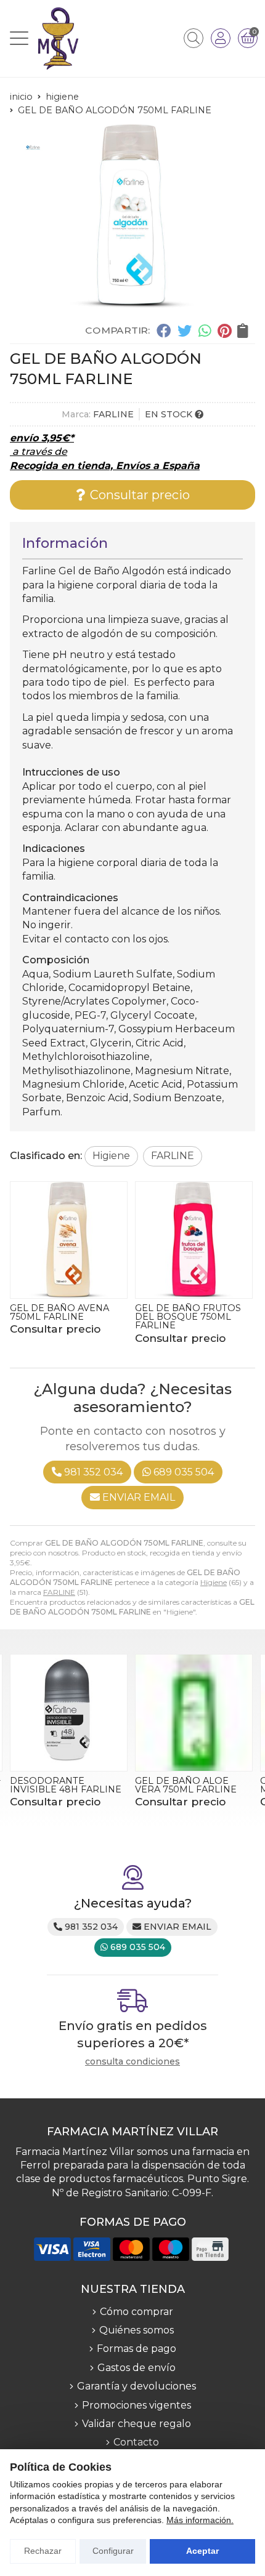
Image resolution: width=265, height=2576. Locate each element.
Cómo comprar (137, 2312)
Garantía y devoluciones (137, 2386)
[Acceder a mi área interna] (221, 38)
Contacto (136, 2442)
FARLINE (59, 1592)
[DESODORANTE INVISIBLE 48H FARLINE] (69, 1713)
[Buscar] (194, 38)
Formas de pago (137, 2349)
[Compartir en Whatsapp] (205, 331)
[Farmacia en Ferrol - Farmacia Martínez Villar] (58, 38)
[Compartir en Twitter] (185, 331)
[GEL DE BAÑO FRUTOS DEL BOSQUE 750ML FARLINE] (69, 1240)
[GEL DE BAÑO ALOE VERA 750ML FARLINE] (194, 1713)
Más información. (200, 2520)
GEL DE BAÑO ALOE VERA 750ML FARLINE (186, 1785)
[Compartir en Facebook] (164, 331)
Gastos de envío (137, 2368)
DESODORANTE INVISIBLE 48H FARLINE (66, 1785)
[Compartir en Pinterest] (224, 331)
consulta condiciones (132, 2062)
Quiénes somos (137, 2330)
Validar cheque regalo (137, 2424)
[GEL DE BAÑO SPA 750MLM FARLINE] (194, 1240)
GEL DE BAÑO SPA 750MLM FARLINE (178, 1312)
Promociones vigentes (137, 2405)
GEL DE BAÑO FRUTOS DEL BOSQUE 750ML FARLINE (63, 1317)
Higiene (214, 1582)
